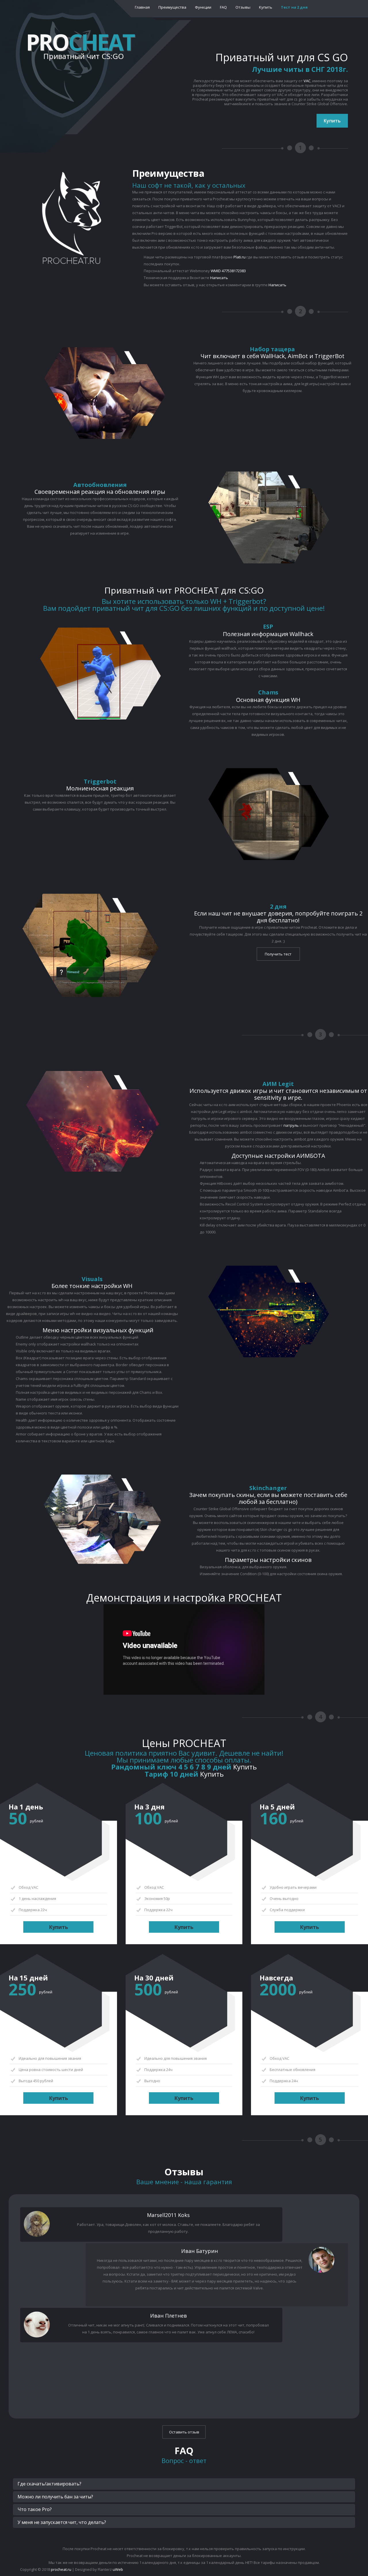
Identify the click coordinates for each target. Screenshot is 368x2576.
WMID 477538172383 (228, 271)
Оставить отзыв (184, 2432)
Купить (332, 121)
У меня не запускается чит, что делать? (62, 2522)
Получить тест (278, 954)
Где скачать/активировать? (49, 2484)
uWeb (118, 2569)
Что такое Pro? (35, 2509)
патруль (291, 1125)
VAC (307, 81)
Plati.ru (239, 257)
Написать (219, 278)
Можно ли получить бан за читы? (55, 2497)
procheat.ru (61, 2569)
